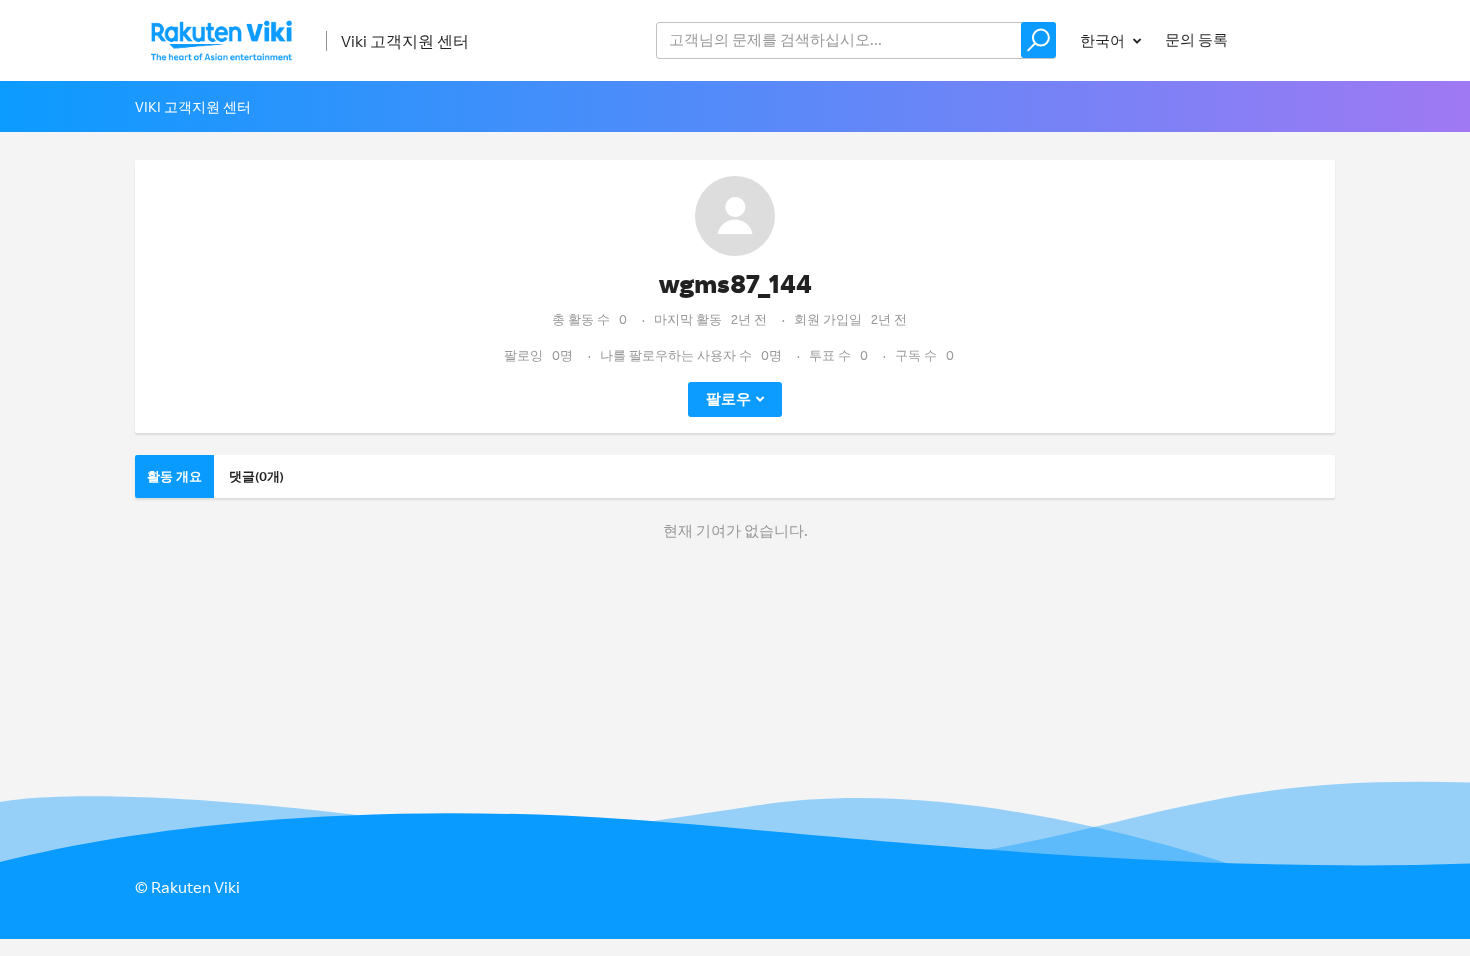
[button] (1038, 40)
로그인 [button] (1293, 39)
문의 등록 (1196, 39)
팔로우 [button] (728, 398)
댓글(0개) (256, 476)
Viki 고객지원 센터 (405, 41)
